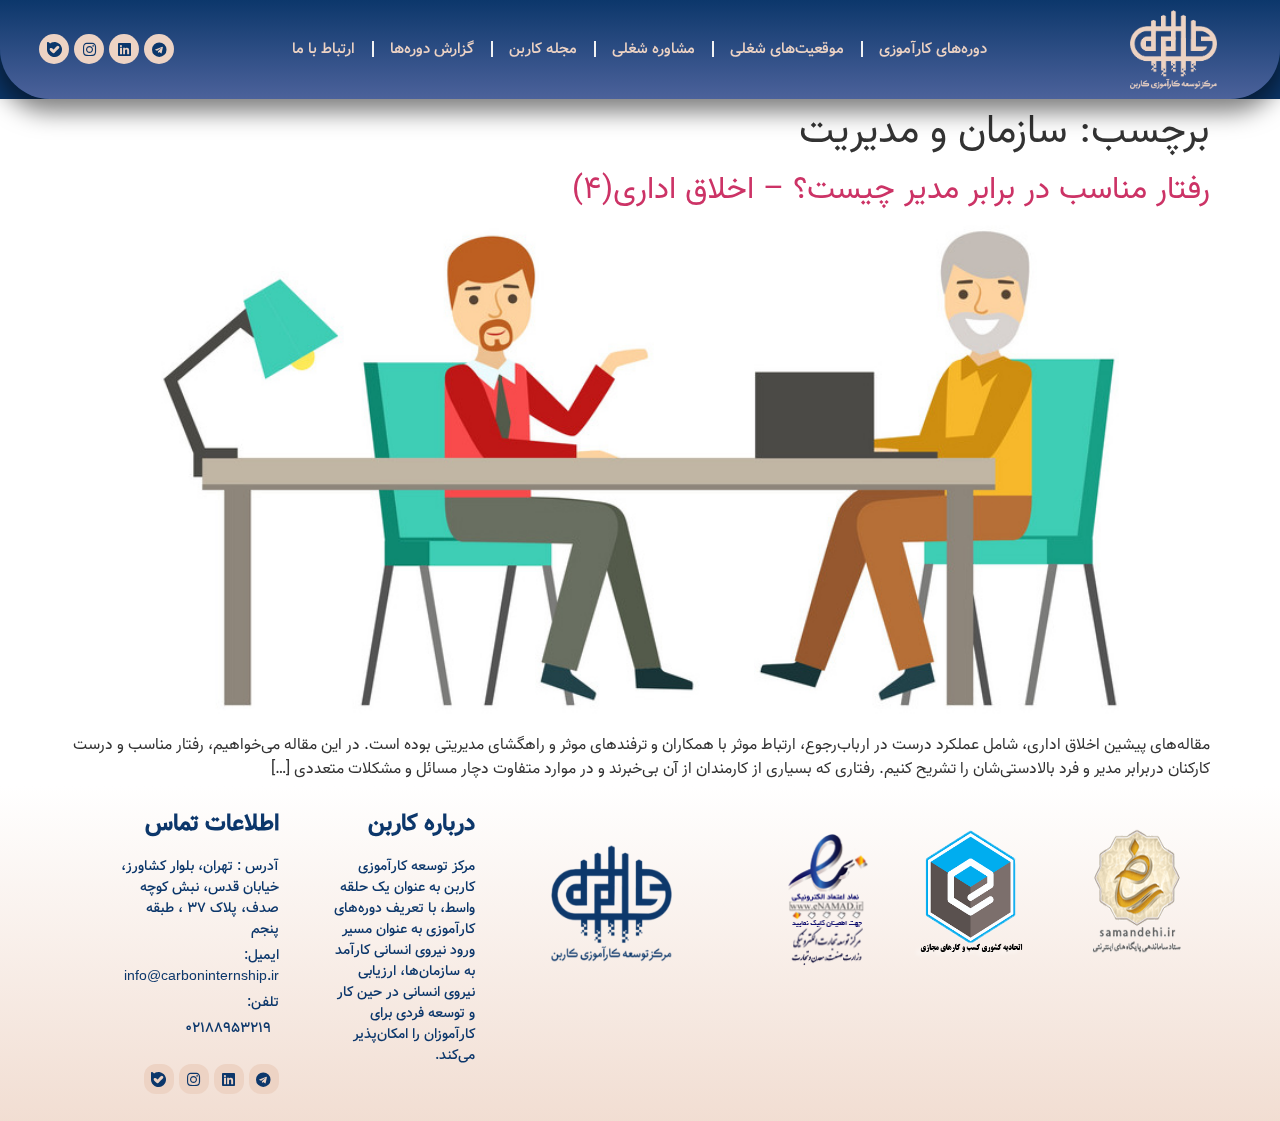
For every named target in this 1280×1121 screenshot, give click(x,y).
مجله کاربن (544, 49)
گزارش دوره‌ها (433, 49)
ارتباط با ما (324, 49)
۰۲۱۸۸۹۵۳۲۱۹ (228, 1028)
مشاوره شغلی (654, 49)
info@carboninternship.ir (201, 976)
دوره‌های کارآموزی (934, 49)
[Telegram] (159, 49)
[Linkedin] (124, 49)
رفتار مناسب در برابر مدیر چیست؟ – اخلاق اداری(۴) (891, 189)
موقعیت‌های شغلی (788, 49)
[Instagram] (89, 49)
